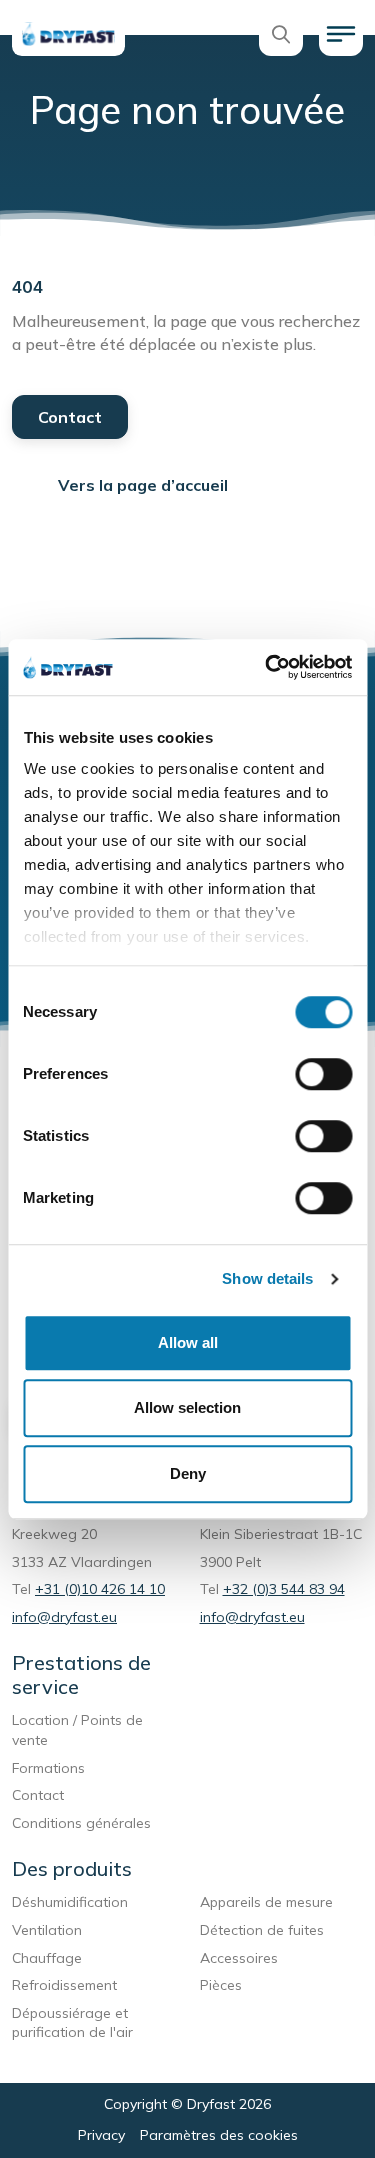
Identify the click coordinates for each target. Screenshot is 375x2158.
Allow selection (187, 1407)
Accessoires (239, 1958)
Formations (48, 1768)
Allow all (188, 1342)
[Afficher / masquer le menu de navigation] (341, 34)
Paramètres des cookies (219, 2135)
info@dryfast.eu (64, 1617)
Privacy (101, 2135)
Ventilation (47, 1930)
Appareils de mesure (266, 1902)
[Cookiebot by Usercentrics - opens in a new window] (267, 667)
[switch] (323, 1074)
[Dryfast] (68, 34)
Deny (188, 1473)
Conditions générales (81, 1823)
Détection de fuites (262, 1930)
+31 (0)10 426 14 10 (100, 1589)
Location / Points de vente (77, 1730)
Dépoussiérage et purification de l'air (72, 2023)
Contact (70, 417)
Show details (267, 1278)
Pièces (221, 1985)
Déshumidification (70, 1902)
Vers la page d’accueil (143, 485)
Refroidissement (64, 1985)
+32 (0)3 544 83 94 (284, 1589)
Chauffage (47, 1958)
